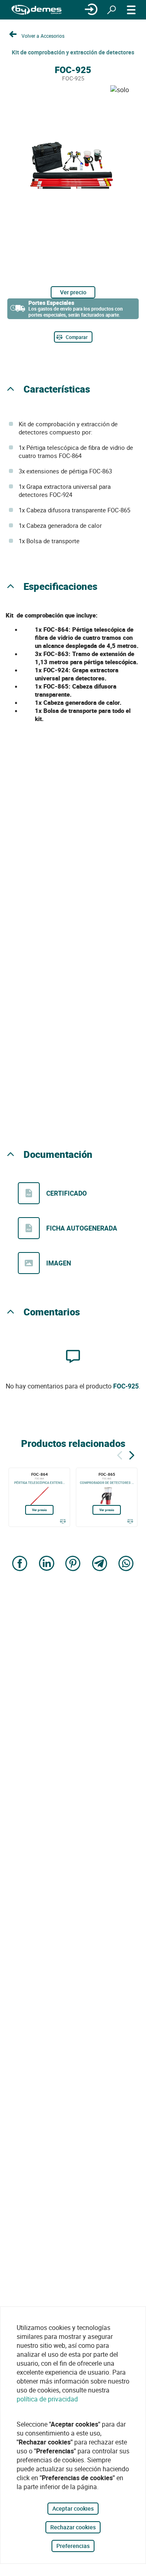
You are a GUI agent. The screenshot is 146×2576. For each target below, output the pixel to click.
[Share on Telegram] (100, 1564)
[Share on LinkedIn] (47, 1564)
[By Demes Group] (36, 10)
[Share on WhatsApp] (126, 1564)
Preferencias (73, 2546)
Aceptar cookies (73, 2508)
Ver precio (73, 292)
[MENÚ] (131, 10)
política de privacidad (47, 2399)
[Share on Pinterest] (73, 1564)
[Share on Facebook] (20, 1564)
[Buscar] (112, 10)
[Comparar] (63, 1521)
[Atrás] (120, 1454)
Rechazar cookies (73, 2527)
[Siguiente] (132, 1454)
